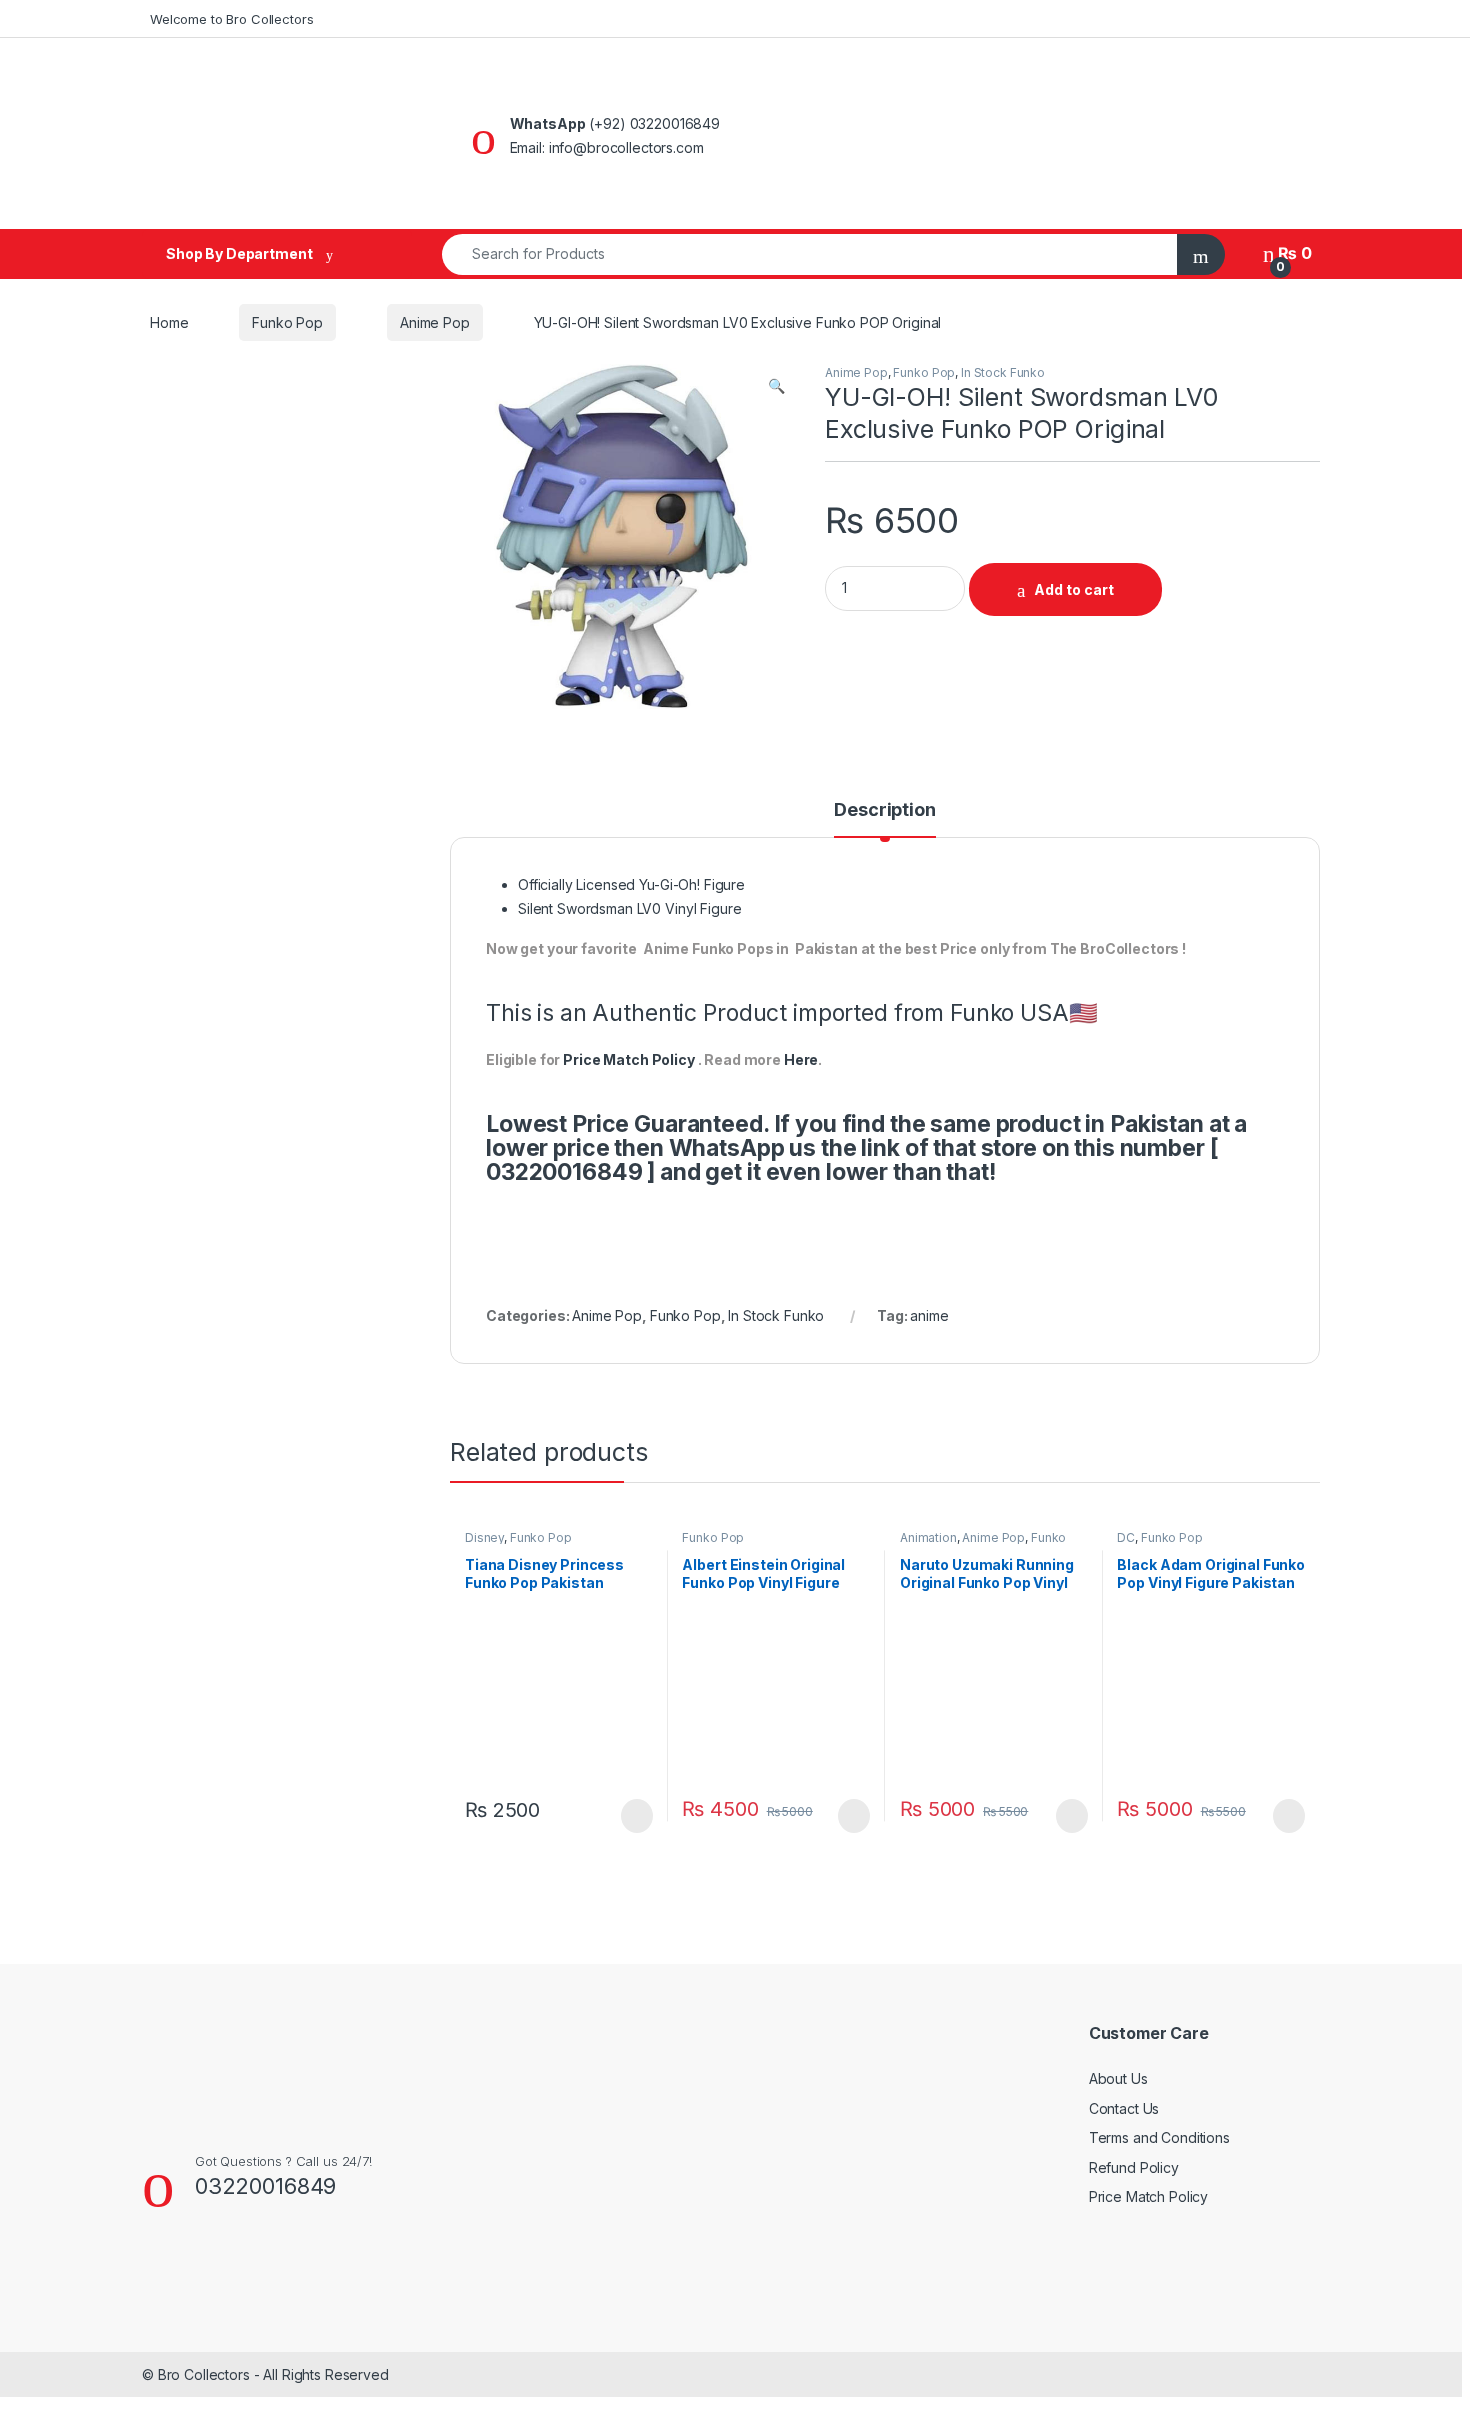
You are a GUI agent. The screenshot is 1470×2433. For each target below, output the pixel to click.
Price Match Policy (628, 1059)
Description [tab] (884, 810)
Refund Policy (1134, 2167)
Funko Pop (287, 322)
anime (929, 1315)
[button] (776, 386)
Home (169, 322)
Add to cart (1074, 589)
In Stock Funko (1003, 372)
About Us (1118, 2078)
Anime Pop (435, 322)
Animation (928, 1537)
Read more (635, 1816)
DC (1126, 1537)
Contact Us (1124, 2108)
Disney (484, 1537)
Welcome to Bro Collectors (232, 19)
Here (801, 1059)
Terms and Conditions (1159, 2137)
